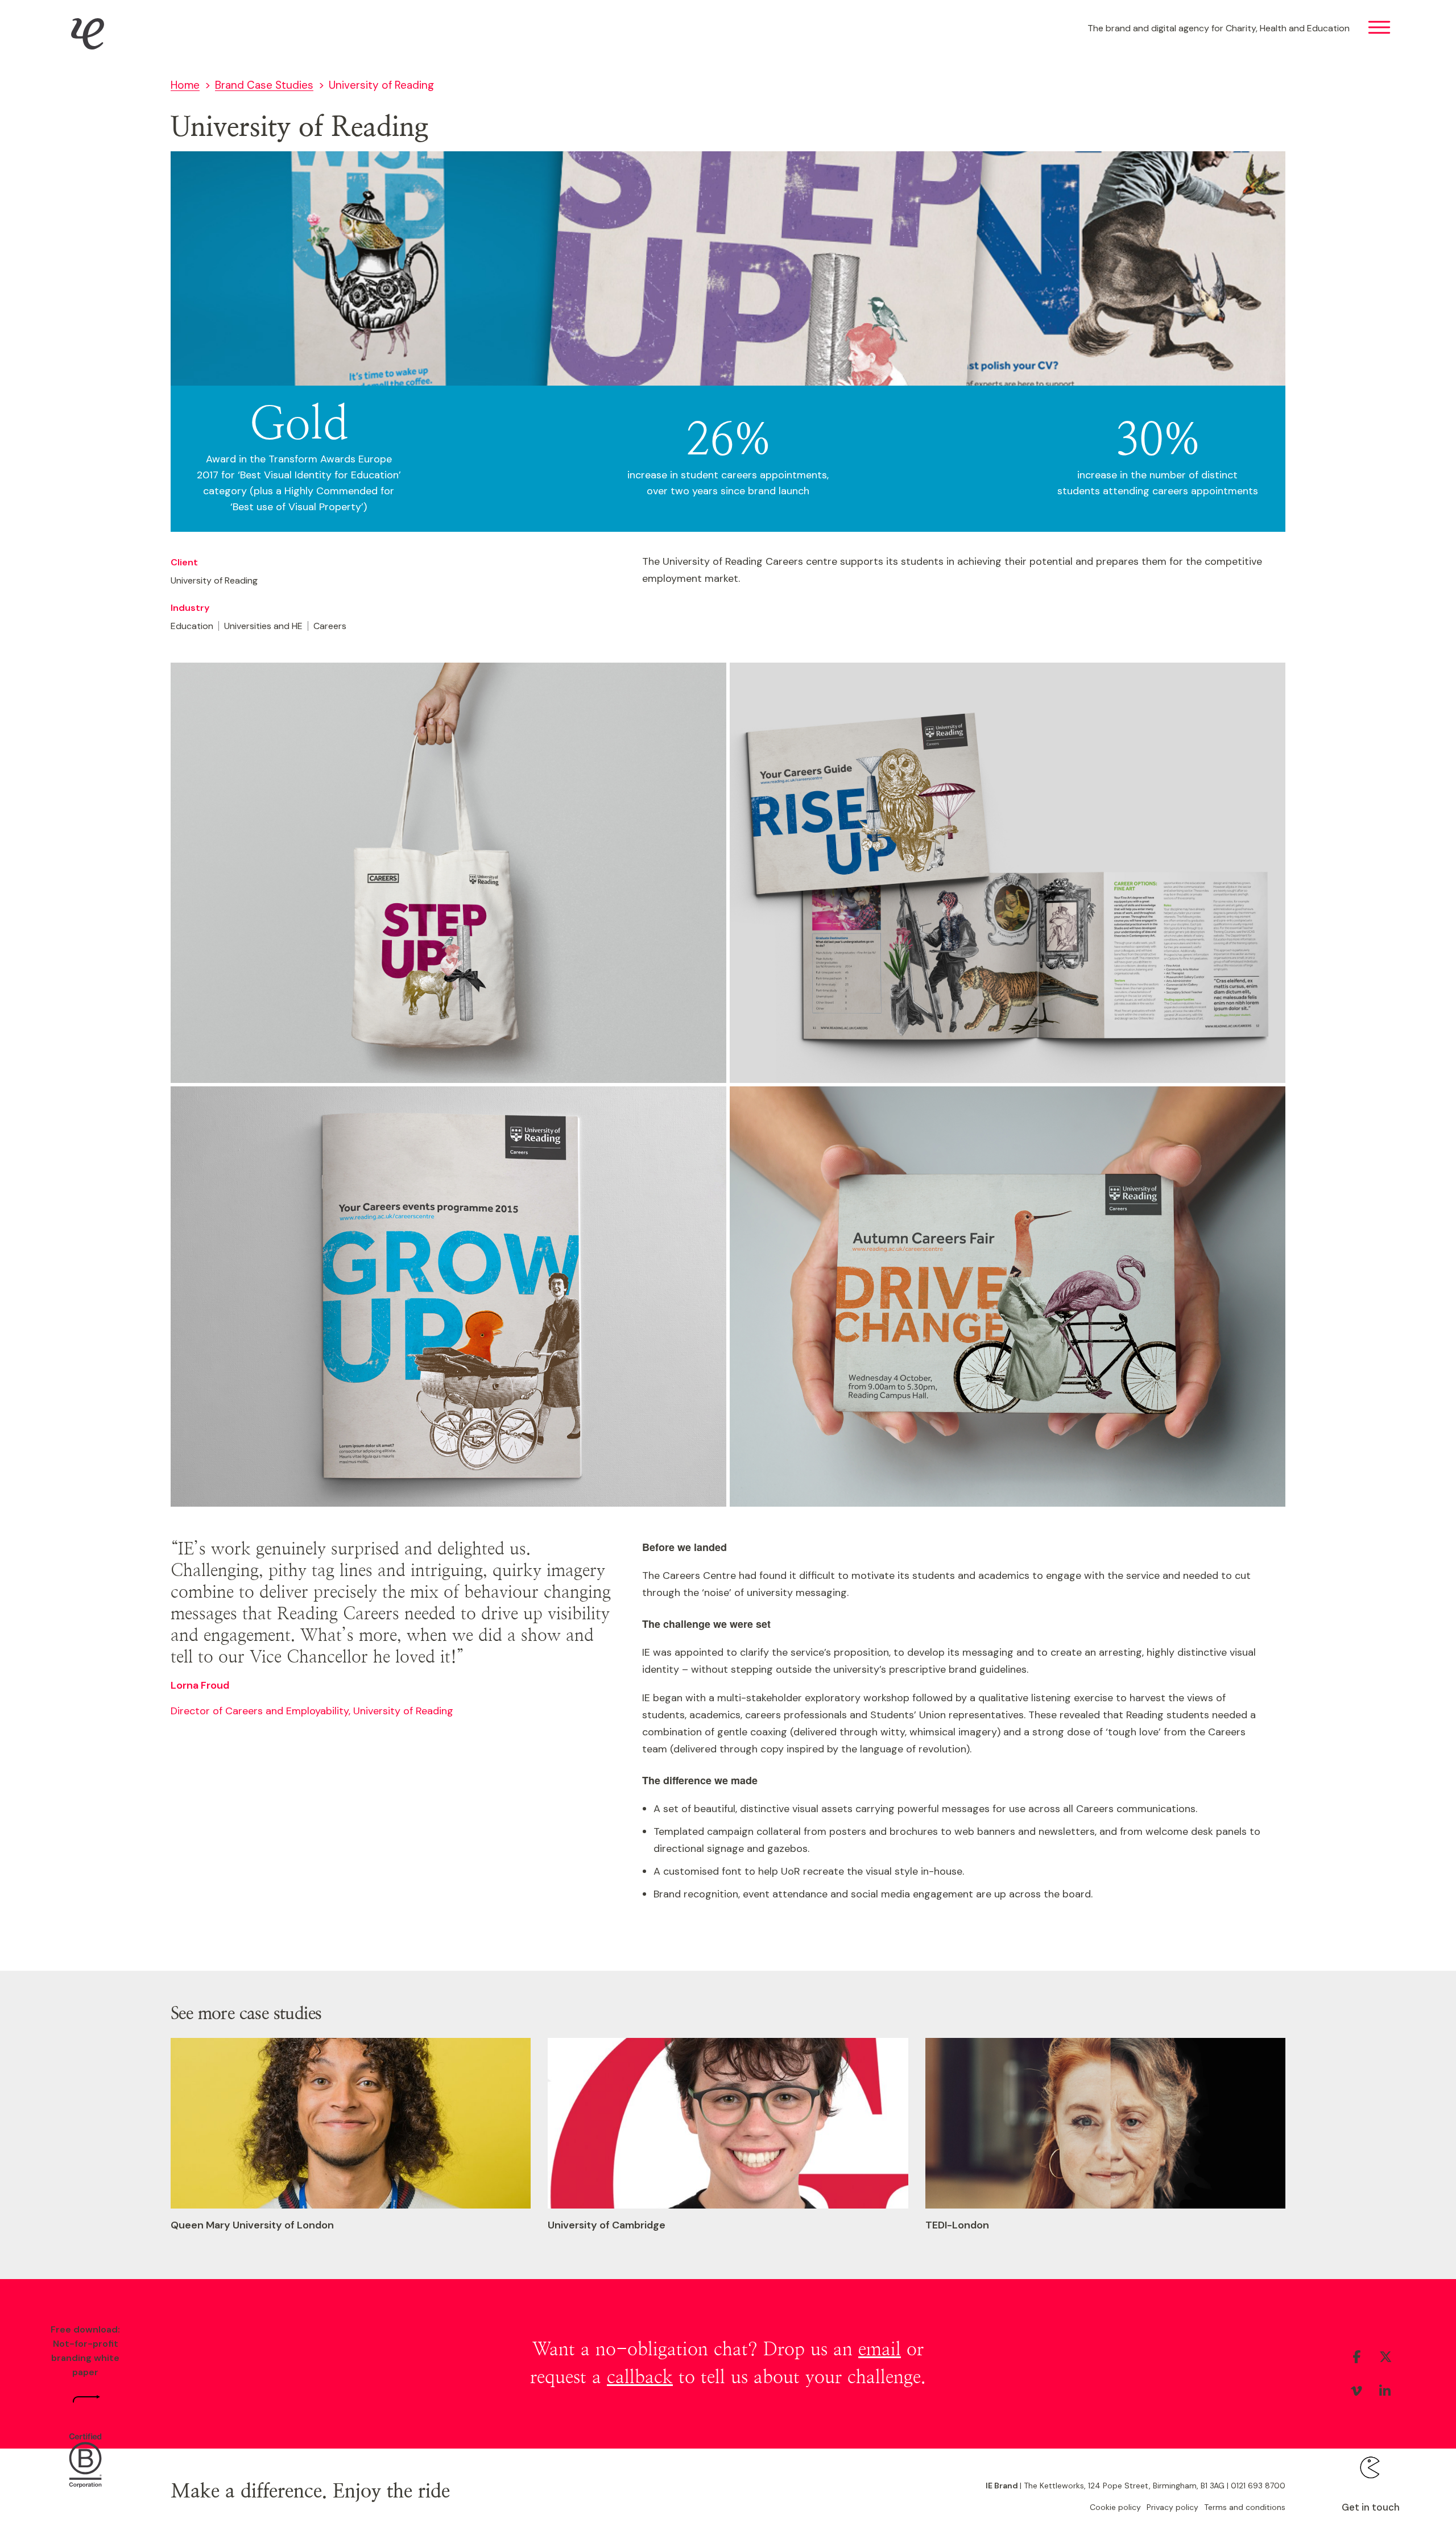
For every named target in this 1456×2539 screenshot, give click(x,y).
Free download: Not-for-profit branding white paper (85, 2351)
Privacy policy (1172, 2507)
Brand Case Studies (264, 85)
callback (640, 2377)
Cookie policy (1115, 2507)
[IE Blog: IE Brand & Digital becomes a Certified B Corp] (85, 2462)
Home (185, 85)
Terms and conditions (1245, 2507)
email (880, 2350)
